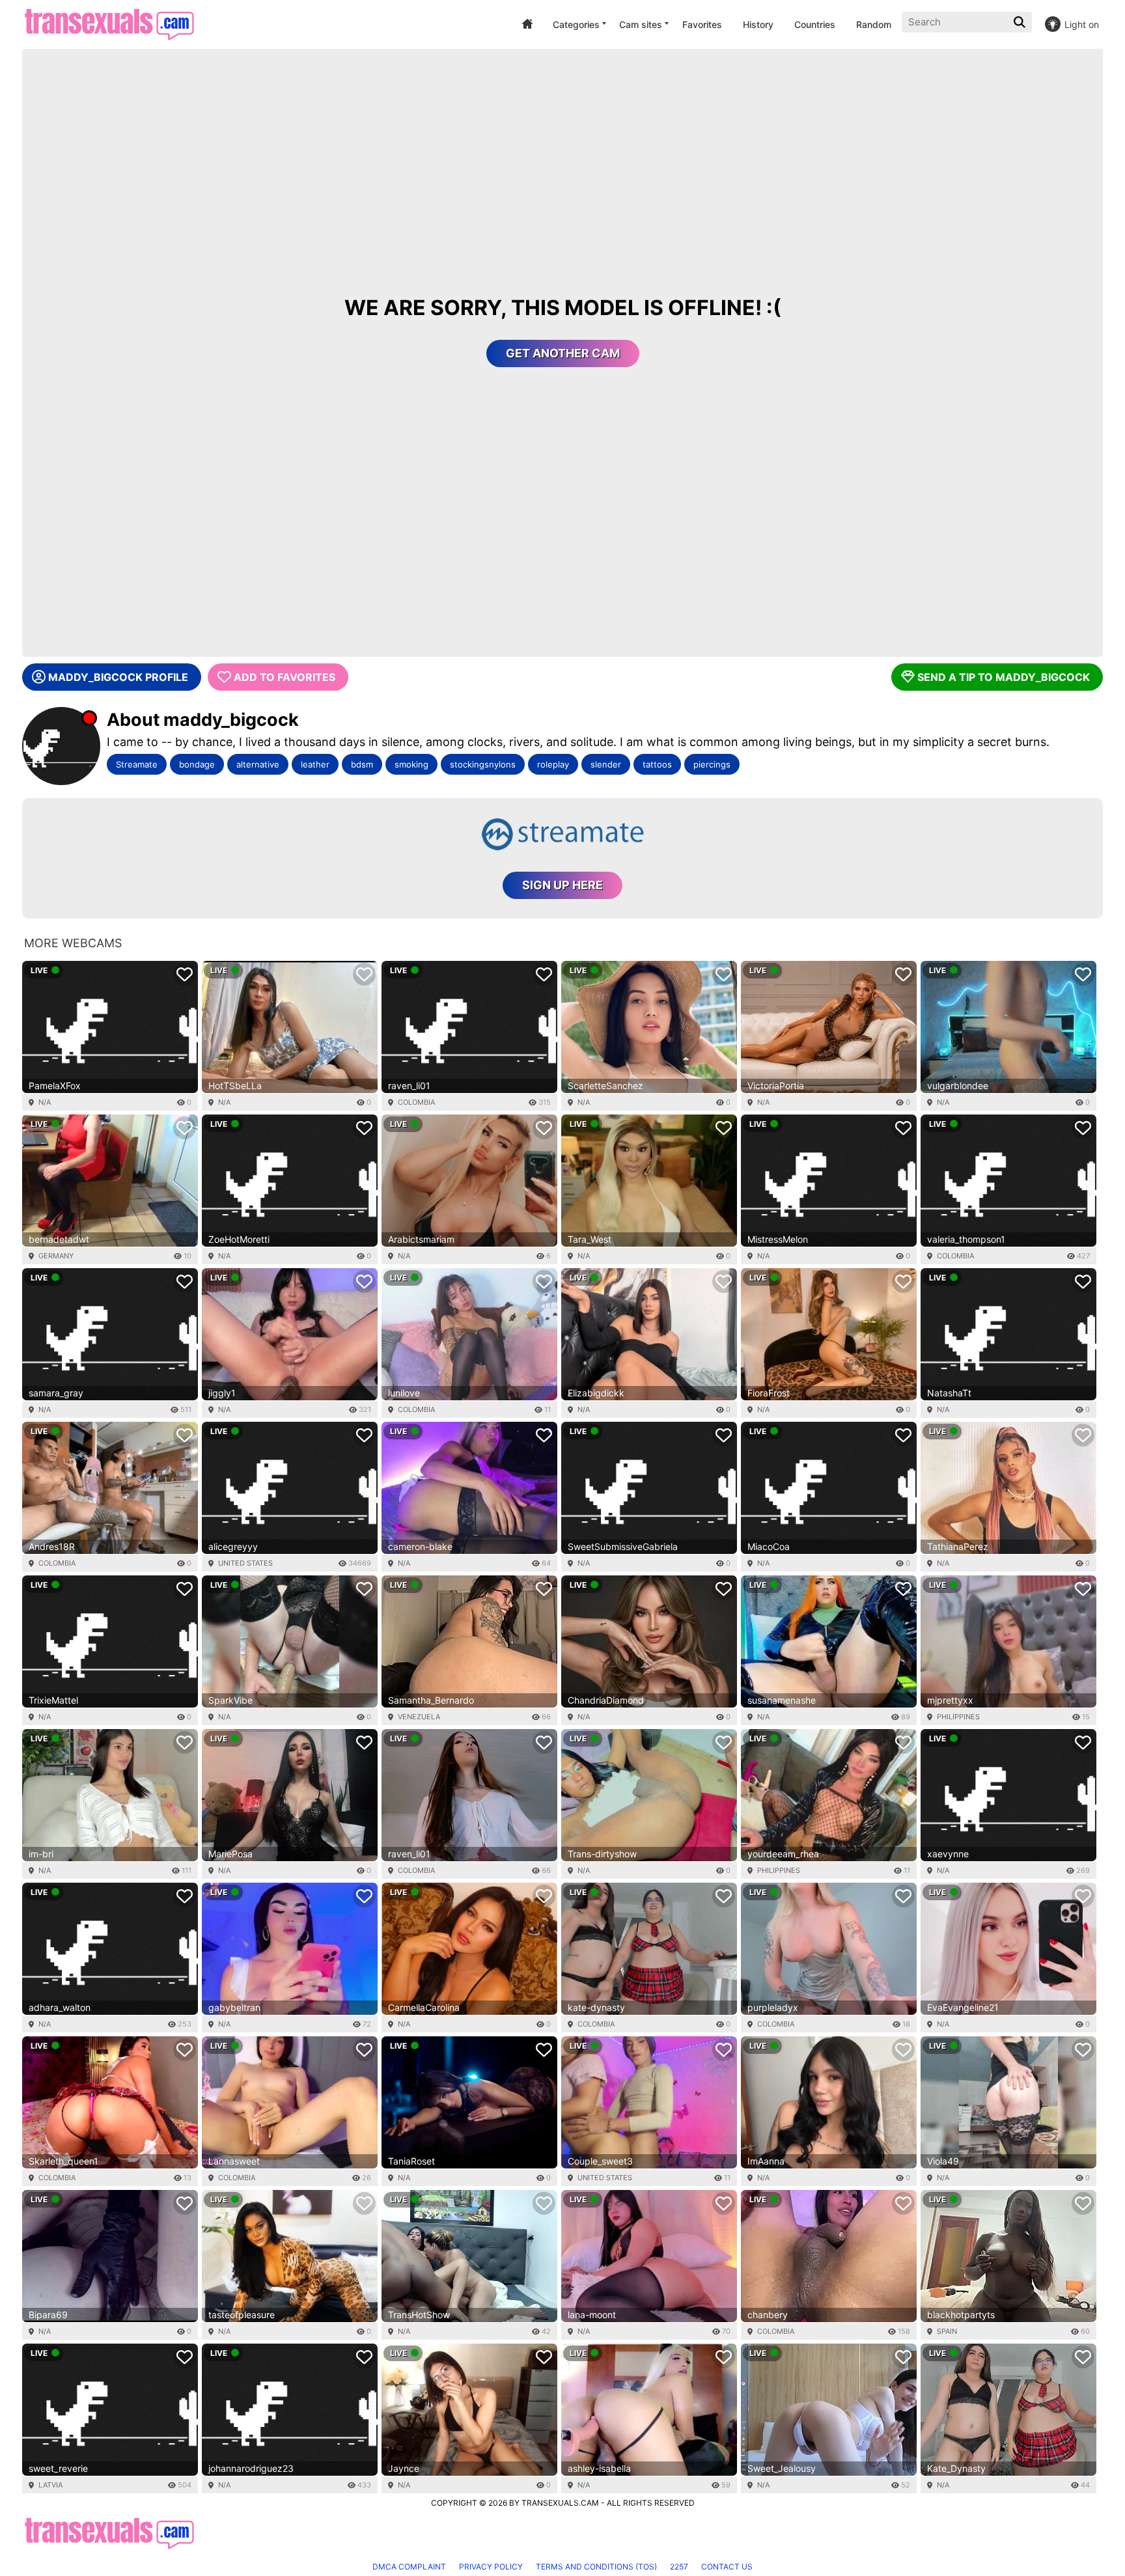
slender (606, 764)
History (758, 24)
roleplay (553, 764)
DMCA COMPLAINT (409, 2567)
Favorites (702, 24)
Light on (1082, 24)
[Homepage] (109, 24)
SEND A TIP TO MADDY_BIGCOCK (1004, 677)
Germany (56, 1256)
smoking (411, 764)
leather (315, 764)
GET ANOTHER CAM (563, 353)
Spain (947, 2331)
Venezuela (419, 1717)
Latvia (50, 2485)
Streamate (137, 764)
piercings (712, 764)
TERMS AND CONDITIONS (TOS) (596, 2567)
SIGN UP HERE (562, 885)
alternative (258, 764)
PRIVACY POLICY (491, 2567)
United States (245, 1563)
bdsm (362, 764)
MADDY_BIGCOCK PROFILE (118, 677)
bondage (197, 764)
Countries (815, 24)
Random (874, 24)
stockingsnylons (483, 764)
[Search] (1021, 22)
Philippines (958, 1717)
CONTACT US (727, 2567)
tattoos (657, 764)
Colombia (416, 1102)
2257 (679, 2567)
